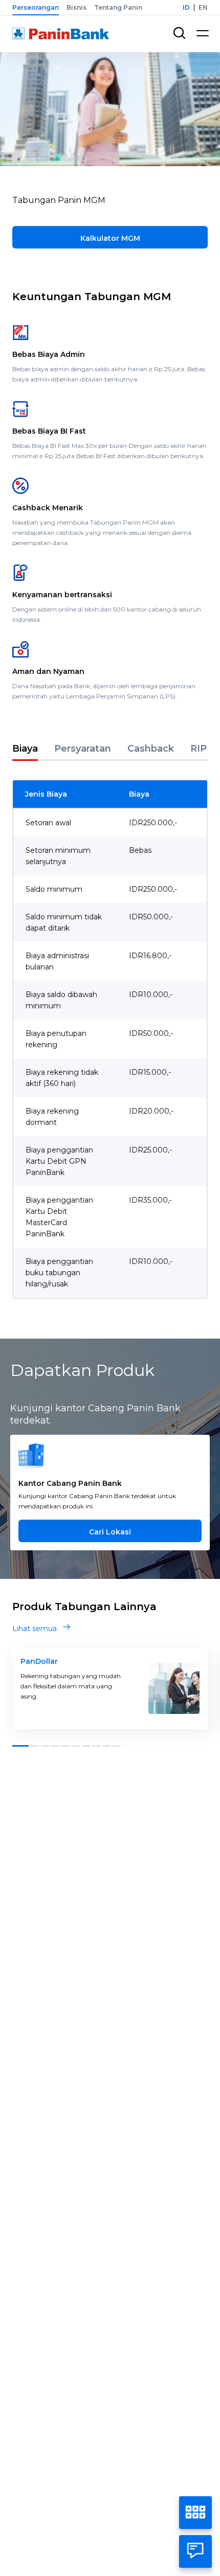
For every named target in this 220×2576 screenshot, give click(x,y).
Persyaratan (83, 749)
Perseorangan (36, 7)
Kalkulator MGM (110, 238)
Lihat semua (35, 1629)
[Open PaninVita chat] (195, 2551)
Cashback (151, 749)
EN (203, 7)
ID (186, 7)
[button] (20, 1746)
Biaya (25, 749)
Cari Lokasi (110, 1532)
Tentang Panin (118, 7)
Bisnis (76, 7)
